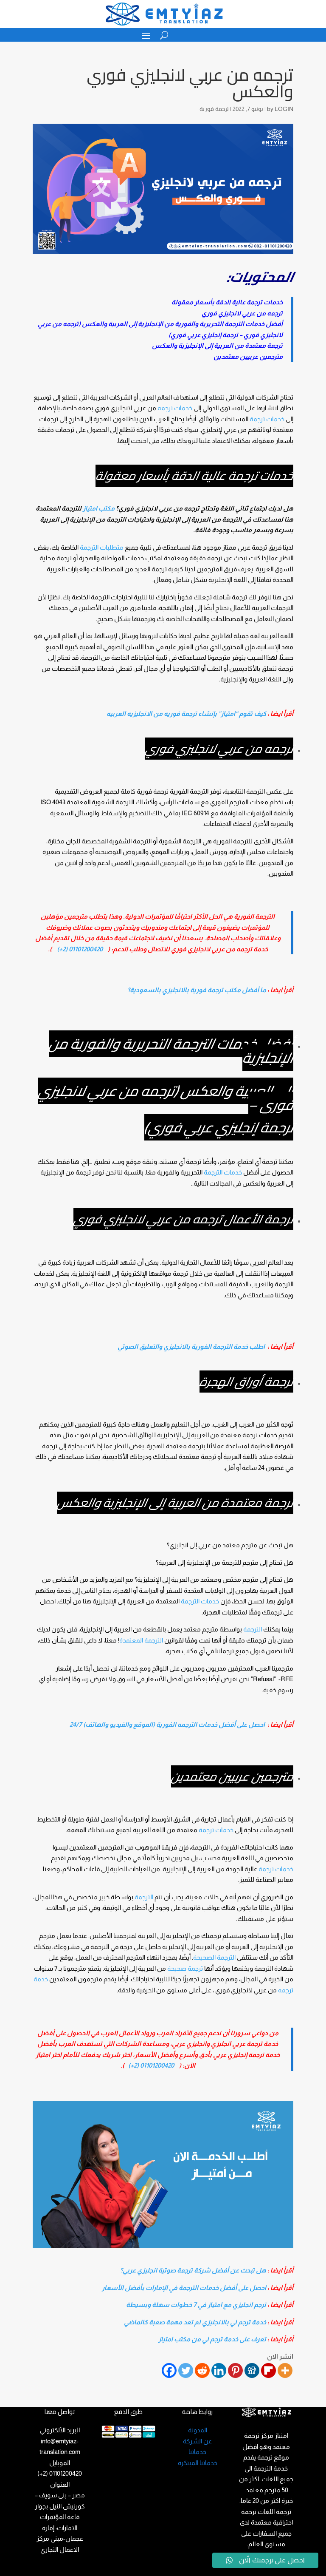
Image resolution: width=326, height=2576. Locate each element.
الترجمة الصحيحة (214, 1957)
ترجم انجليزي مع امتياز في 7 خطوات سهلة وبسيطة (196, 2305)
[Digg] (252, 2370)
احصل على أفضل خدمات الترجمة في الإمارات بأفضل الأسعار (184, 2288)
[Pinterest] (235, 2370)
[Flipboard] (268, 2370)
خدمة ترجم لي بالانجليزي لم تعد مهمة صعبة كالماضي (195, 2322)
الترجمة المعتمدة (141, 1640)
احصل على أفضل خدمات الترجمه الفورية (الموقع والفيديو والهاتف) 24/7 (167, 1724)
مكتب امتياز (99, 508)
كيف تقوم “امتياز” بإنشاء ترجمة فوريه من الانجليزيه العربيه (186, 714)
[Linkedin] (219, 2370)
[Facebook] (169, 2370)
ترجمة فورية (214, 109)
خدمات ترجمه (175, 408)
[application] (163, 2174)
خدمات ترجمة (267, 419)
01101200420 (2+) (80, 949)
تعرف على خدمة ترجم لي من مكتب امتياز (212, 2339)
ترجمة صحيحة (185, 1968)
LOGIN (284, 109)
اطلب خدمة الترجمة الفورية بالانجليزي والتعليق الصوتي (191, 1346)
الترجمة (253, 1629)
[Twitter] (186, 2370)
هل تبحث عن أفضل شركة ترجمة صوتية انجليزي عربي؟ (193, 2270)
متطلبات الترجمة (102, 547)
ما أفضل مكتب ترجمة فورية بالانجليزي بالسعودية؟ (197, 990)
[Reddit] (202, 2370)
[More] (285, 2370)
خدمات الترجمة (223, 1172)
